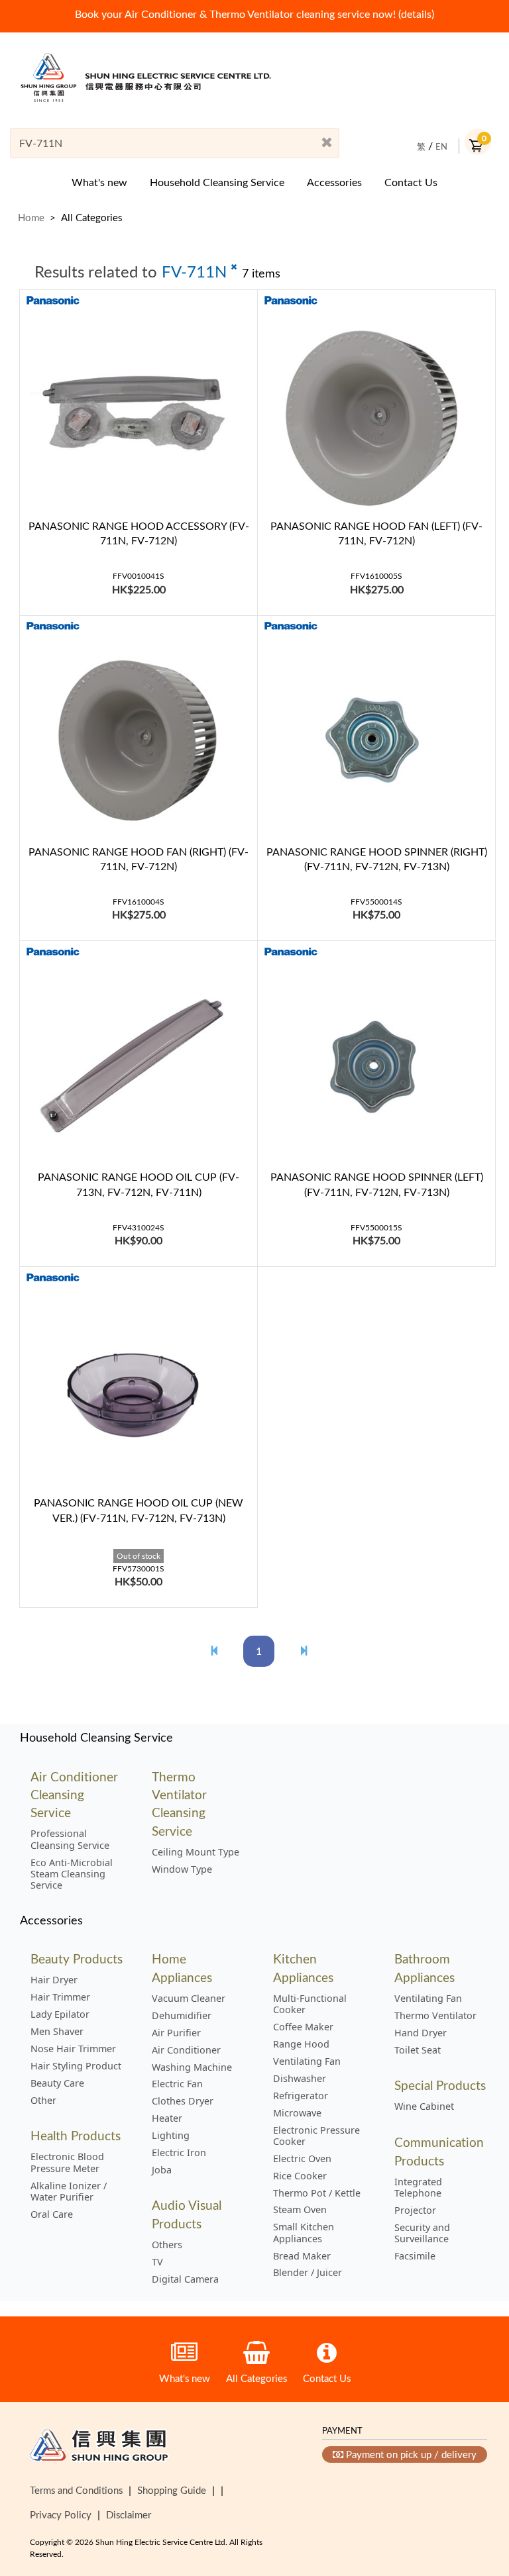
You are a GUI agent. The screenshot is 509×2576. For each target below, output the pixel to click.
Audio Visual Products (187, 2214)
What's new (99, 182)
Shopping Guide (172, 2490)
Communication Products (439, 2151)
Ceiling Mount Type (196, 1852)
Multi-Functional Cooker (310, 2004)
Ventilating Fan (307, 2061)
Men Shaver (57, 2032)
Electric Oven (302, 2159)
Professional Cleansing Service (70, 1839)
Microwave (297, 2113)
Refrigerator (301, 2096)
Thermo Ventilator (435, 2016)
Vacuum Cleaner (189, 1999)
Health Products (76, 2135)
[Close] (327, 143)
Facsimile (415, 2256)
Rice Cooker (300, 2176)
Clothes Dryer (183, 2101)
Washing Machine (192, 2067)
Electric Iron (179, 2153)
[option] (254, 14)
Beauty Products (77, 1958)
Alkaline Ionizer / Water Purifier (69, 2192)
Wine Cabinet (424, 2106)
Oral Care (52, 2214)
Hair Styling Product (76, 2066)
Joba (162, 2170)
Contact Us (411, 182)
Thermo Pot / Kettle (317, 2193)
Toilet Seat (418, 2050)
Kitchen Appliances (303, 1967)
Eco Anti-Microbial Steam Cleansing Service (72, 1874)
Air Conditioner (186, 2050)
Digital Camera (185, 2279)
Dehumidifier (182, 2016)
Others (167, 2245)
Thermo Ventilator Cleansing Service (179, 1804)
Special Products (440, 2085)
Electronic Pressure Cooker (316, 2136)
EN (441, 146)
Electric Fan (177, 2084)
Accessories (334, 182)
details (416, 14)
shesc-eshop (146, 77)
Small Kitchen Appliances (304, 2233)
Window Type (182, 1869)
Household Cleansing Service (217, 182)
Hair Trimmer (60, 1997)
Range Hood (301, 2044)
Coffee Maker (303, 2027)
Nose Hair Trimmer (73, 2049)
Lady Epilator (60, 2014)
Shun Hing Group (99, 2448)
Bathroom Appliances (424, 1967)
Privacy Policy (61, 2514)
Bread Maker (302, 2256)
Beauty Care (57, 2083)
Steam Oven (300, 2210)
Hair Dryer (54, 1980)
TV (157, 2262)
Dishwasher (300, 2079)
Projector (415, 2210)
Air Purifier (176, 2033)
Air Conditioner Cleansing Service (74, 1795)
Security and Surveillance (422, 2233)
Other (43, 2101)
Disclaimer (129, 2514)
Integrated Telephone (418, 2188)
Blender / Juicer (308, 2273)
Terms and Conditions (76, 2490)
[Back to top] (478, 2498)
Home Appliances (182, 1967)
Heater (167, 2118)
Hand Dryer (421, 2033)
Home (31, 217)
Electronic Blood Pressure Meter (67, 2162)
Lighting (171, 2136)
